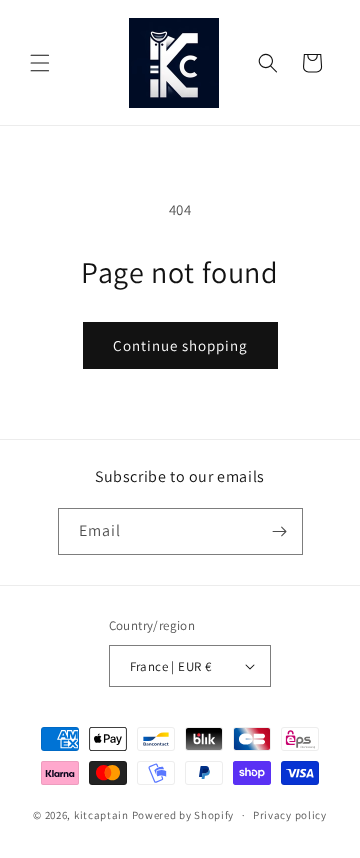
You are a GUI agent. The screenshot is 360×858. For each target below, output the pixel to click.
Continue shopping (180, 345)
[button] (40, 63)
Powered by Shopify (183, 815)
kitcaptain (101, 815)
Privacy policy (290, 815)
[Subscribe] (280, 531)
